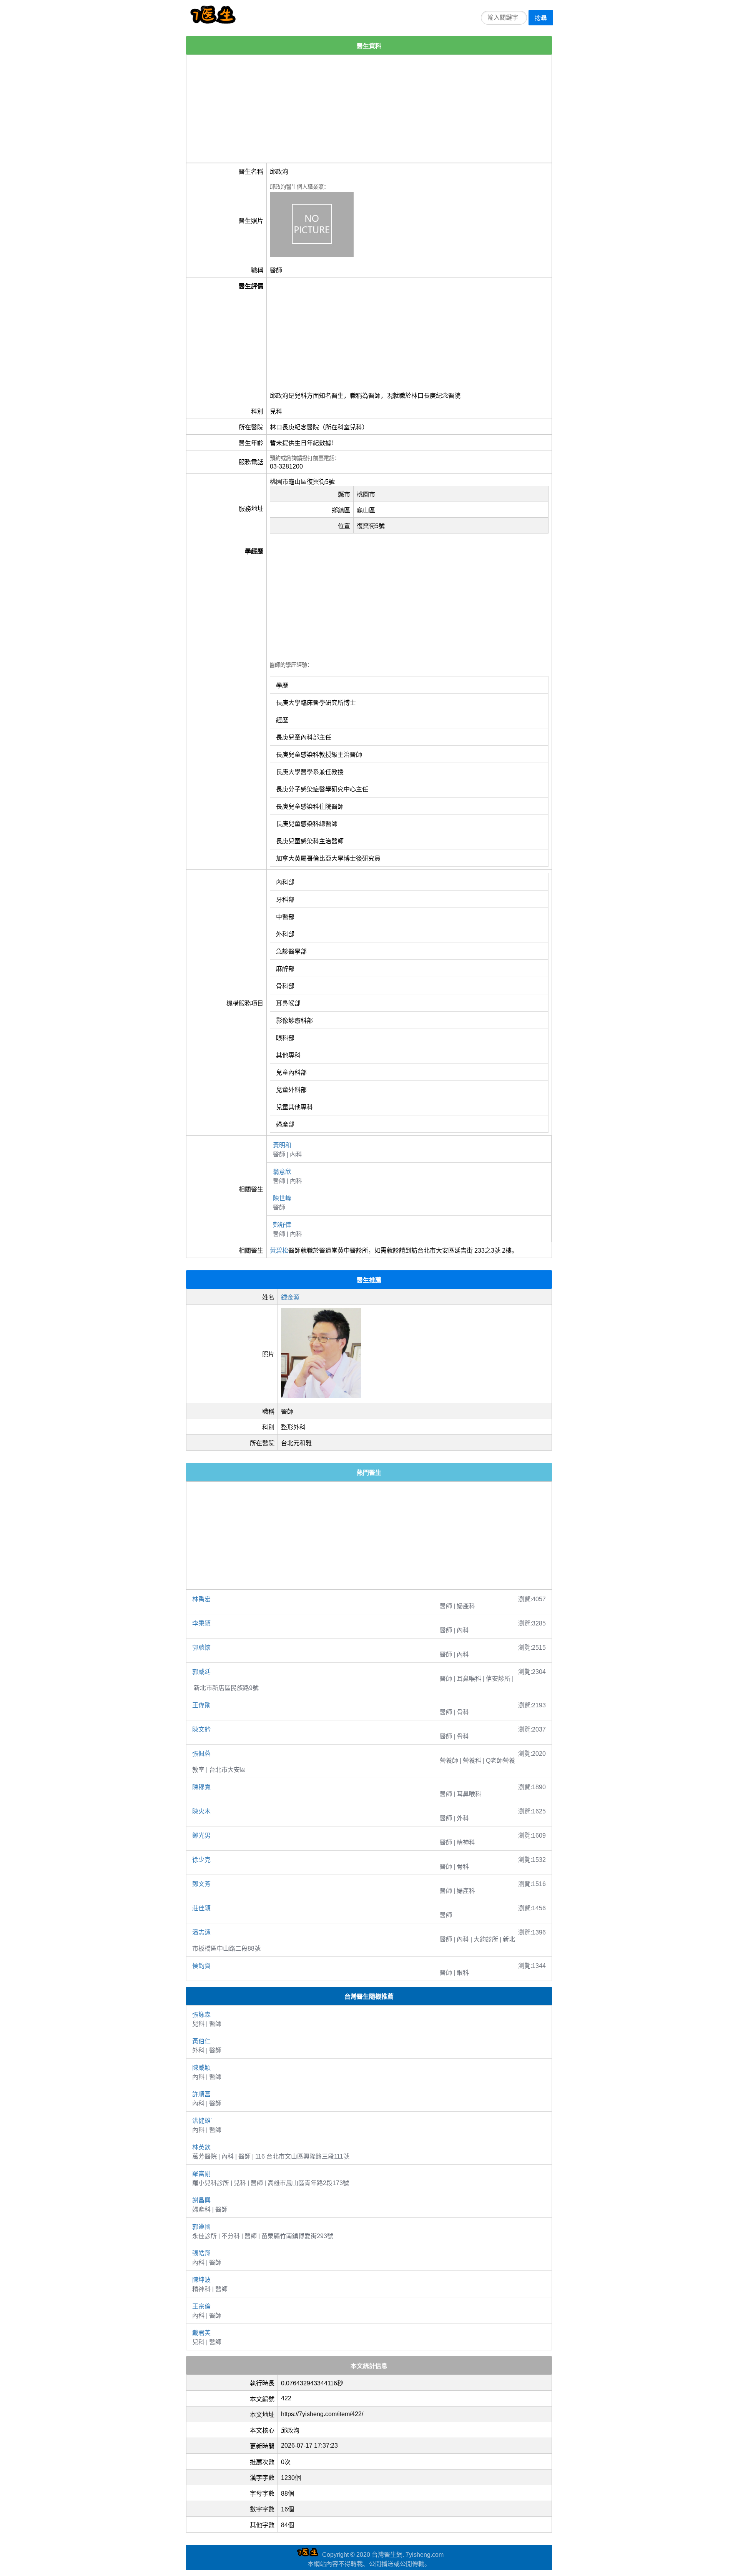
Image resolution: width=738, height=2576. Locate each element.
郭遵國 (201, 2227)
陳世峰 (282, 1198)
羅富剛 (201, 2174)
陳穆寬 (201, 1787)
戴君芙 (201, 2333)
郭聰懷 (201, 1648)
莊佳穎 (201, 1908)
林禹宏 (201, 1599)
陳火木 (201, 1811)
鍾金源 (290, 1297)
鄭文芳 (201, 1884)
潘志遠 (201, 1932)
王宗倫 (201, 2306)
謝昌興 (201, 2200)
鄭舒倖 (282, 1225)
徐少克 (201, 1860)
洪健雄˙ (202, 2121)
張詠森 (201, 2015)
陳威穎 (201, 2068)
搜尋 (541, 18)
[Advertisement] (369, 109)
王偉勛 (201, 1705)
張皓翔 (201, 2253)
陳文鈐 (201, 1729)
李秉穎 (201, 1623)
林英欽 (201, 2147)
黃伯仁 (201, 2041)
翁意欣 (282, 1172)
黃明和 (282, 1145)
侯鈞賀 (201, 1966)
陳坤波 (201, 2280)
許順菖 (201, 2094)
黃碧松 (279, 1251)
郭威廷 (201, 1672)
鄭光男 (201, 1836)
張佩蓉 (201, 1754)
